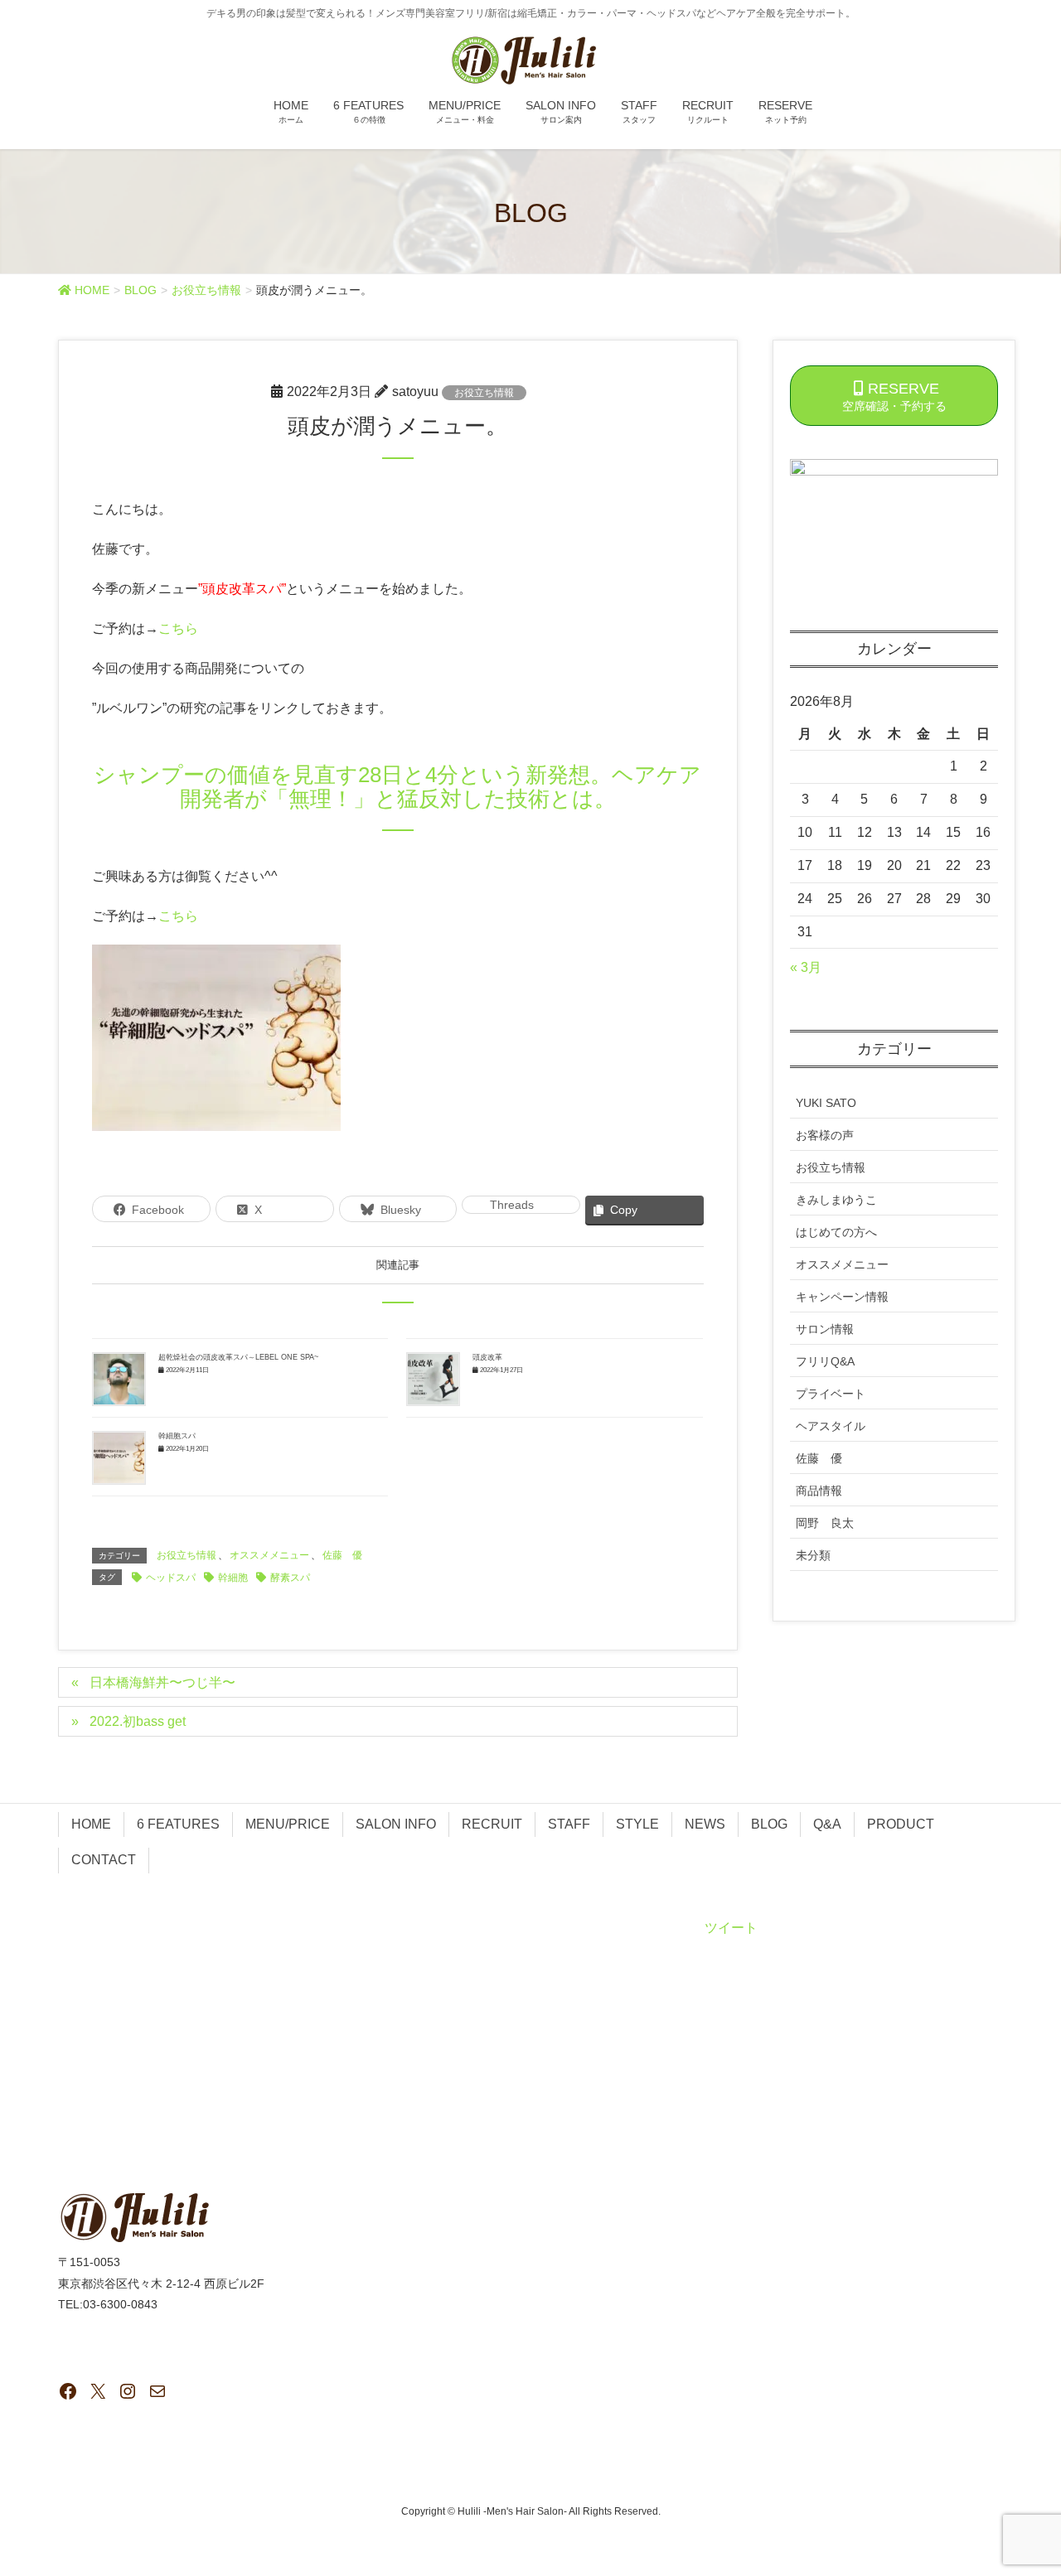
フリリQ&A (825, 1361)
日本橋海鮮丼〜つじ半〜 (162, 1682)
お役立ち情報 (484, 393)
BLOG (769, 1824)
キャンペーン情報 (842, 1297)
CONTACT (104, 1860)
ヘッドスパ (171, 1578)
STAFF (569, 1824)
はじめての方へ (836, 1232)
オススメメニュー (269, 1555)
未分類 (813, 1555)
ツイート (731, 1928)
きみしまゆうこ (836, 1200)
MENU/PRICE (288, 1824)
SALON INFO (396, 1824)
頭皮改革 (487, 1357)
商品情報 (819, 1491)
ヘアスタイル (831, 1426)
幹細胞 (233, 1578)
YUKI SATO (826, 1103)
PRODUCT (901, 1824)
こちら (178, 628)
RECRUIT (492, 1824)
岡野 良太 (825, 1523)
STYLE (637, 1824)
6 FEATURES (178, 1824)
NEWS (705, 1824)
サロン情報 (825, 1329)
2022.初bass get (138, 1721)
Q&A (827, 1824)
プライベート (831, 1394)
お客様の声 (825, 1135)
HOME (91, 1824)
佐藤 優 (342, 1555)
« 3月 (806, 967)
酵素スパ (290, 1578)
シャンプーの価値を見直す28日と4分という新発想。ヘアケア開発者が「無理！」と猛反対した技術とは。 (397, 787)
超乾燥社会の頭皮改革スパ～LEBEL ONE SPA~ (238, 1357)
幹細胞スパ (177, 1436)
